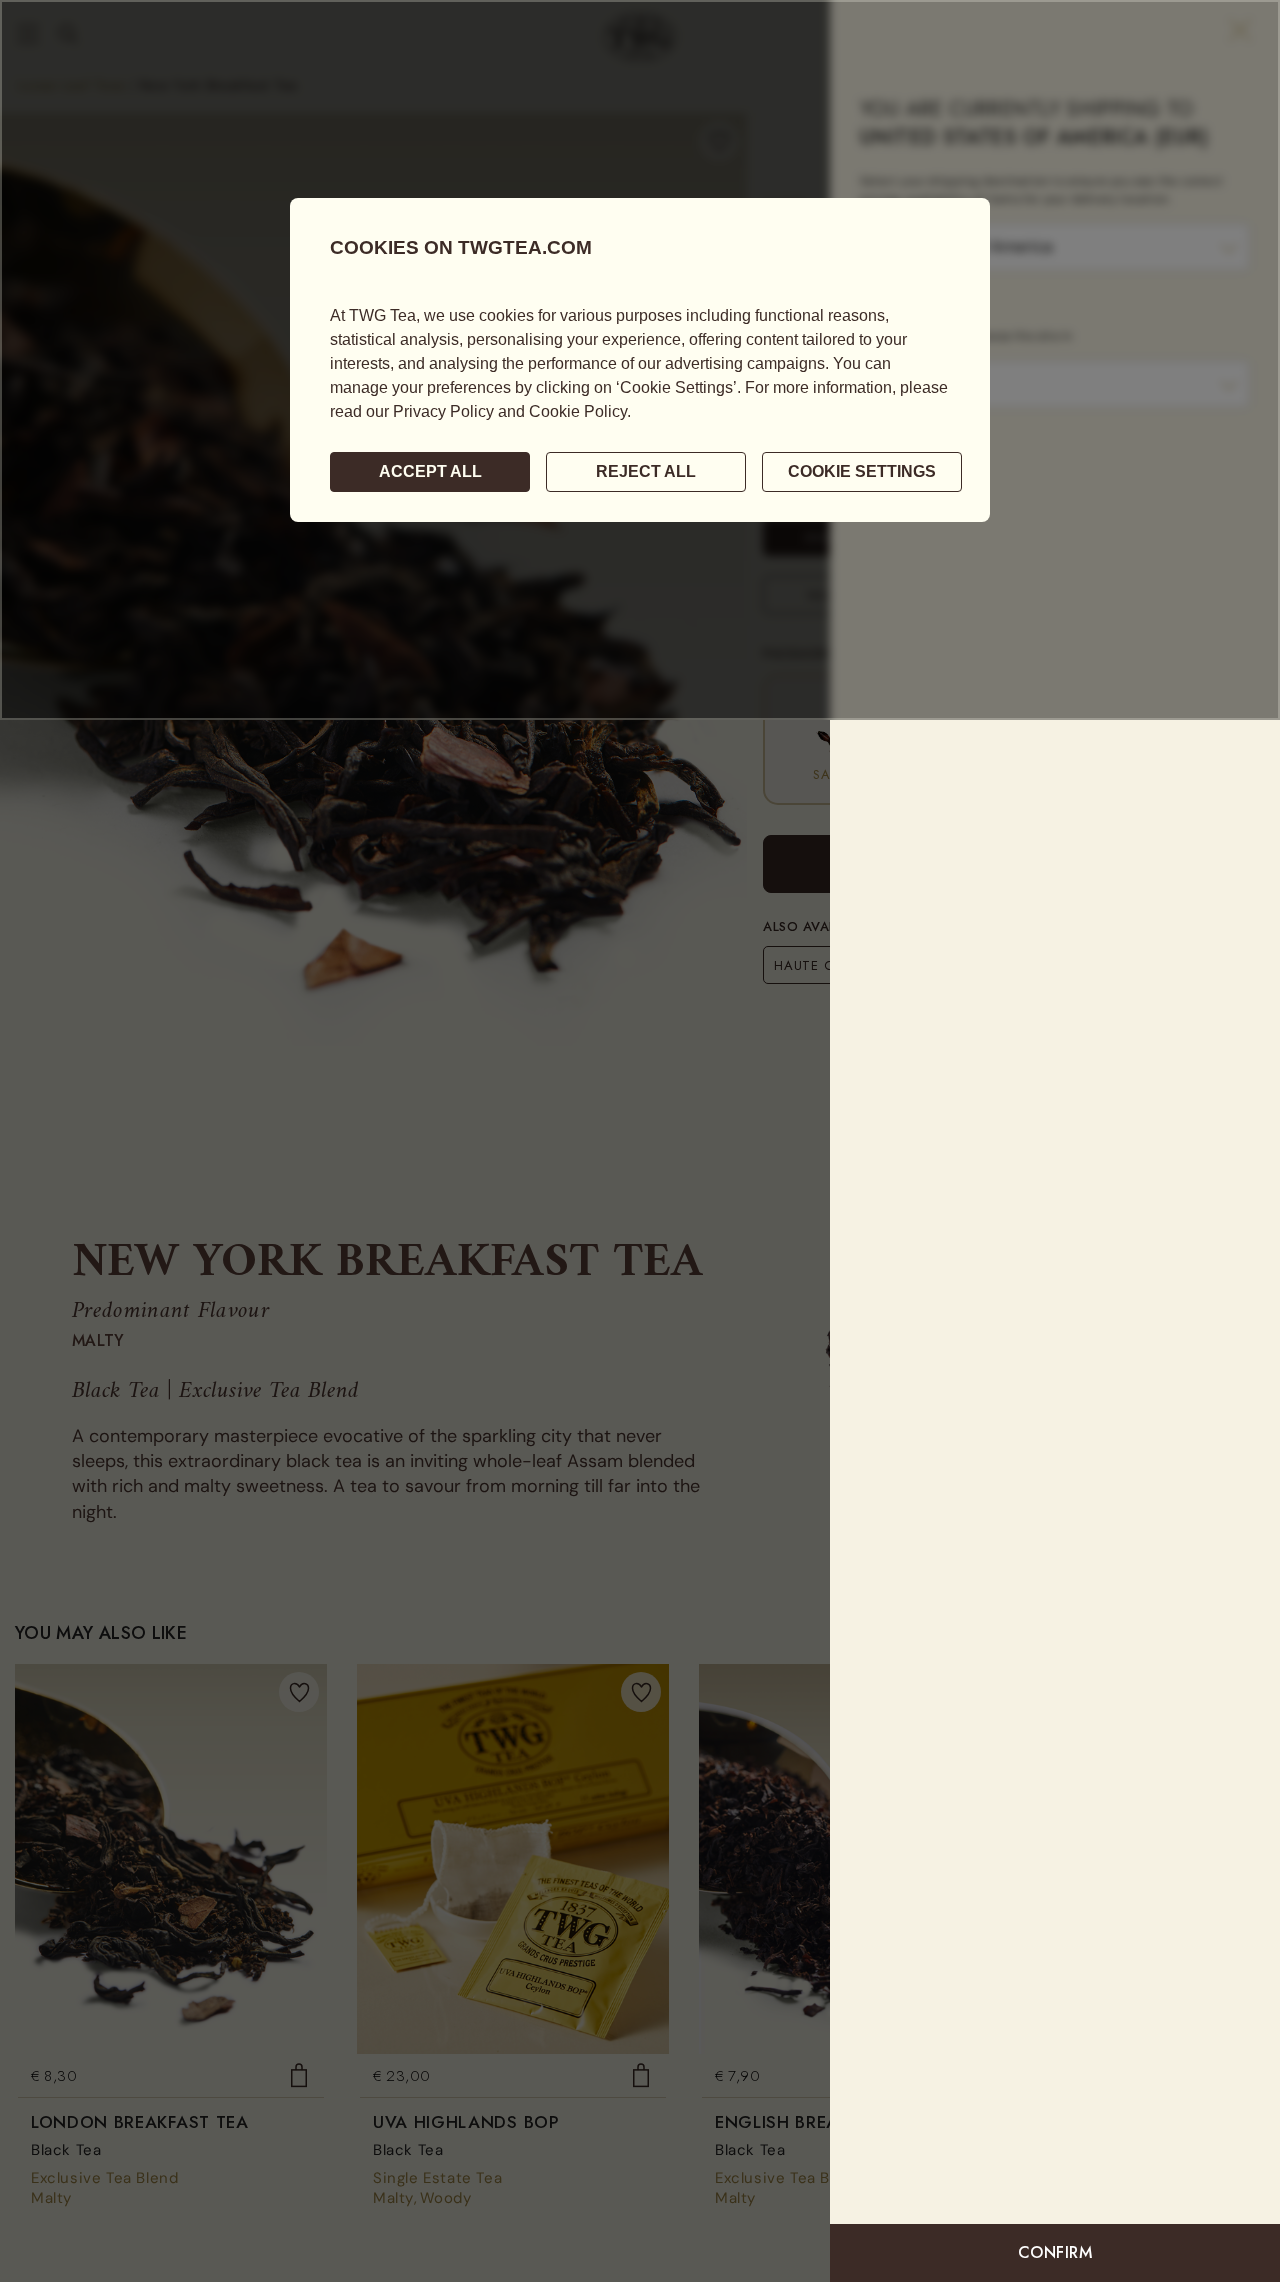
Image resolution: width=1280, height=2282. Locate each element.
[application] (640, 360)
